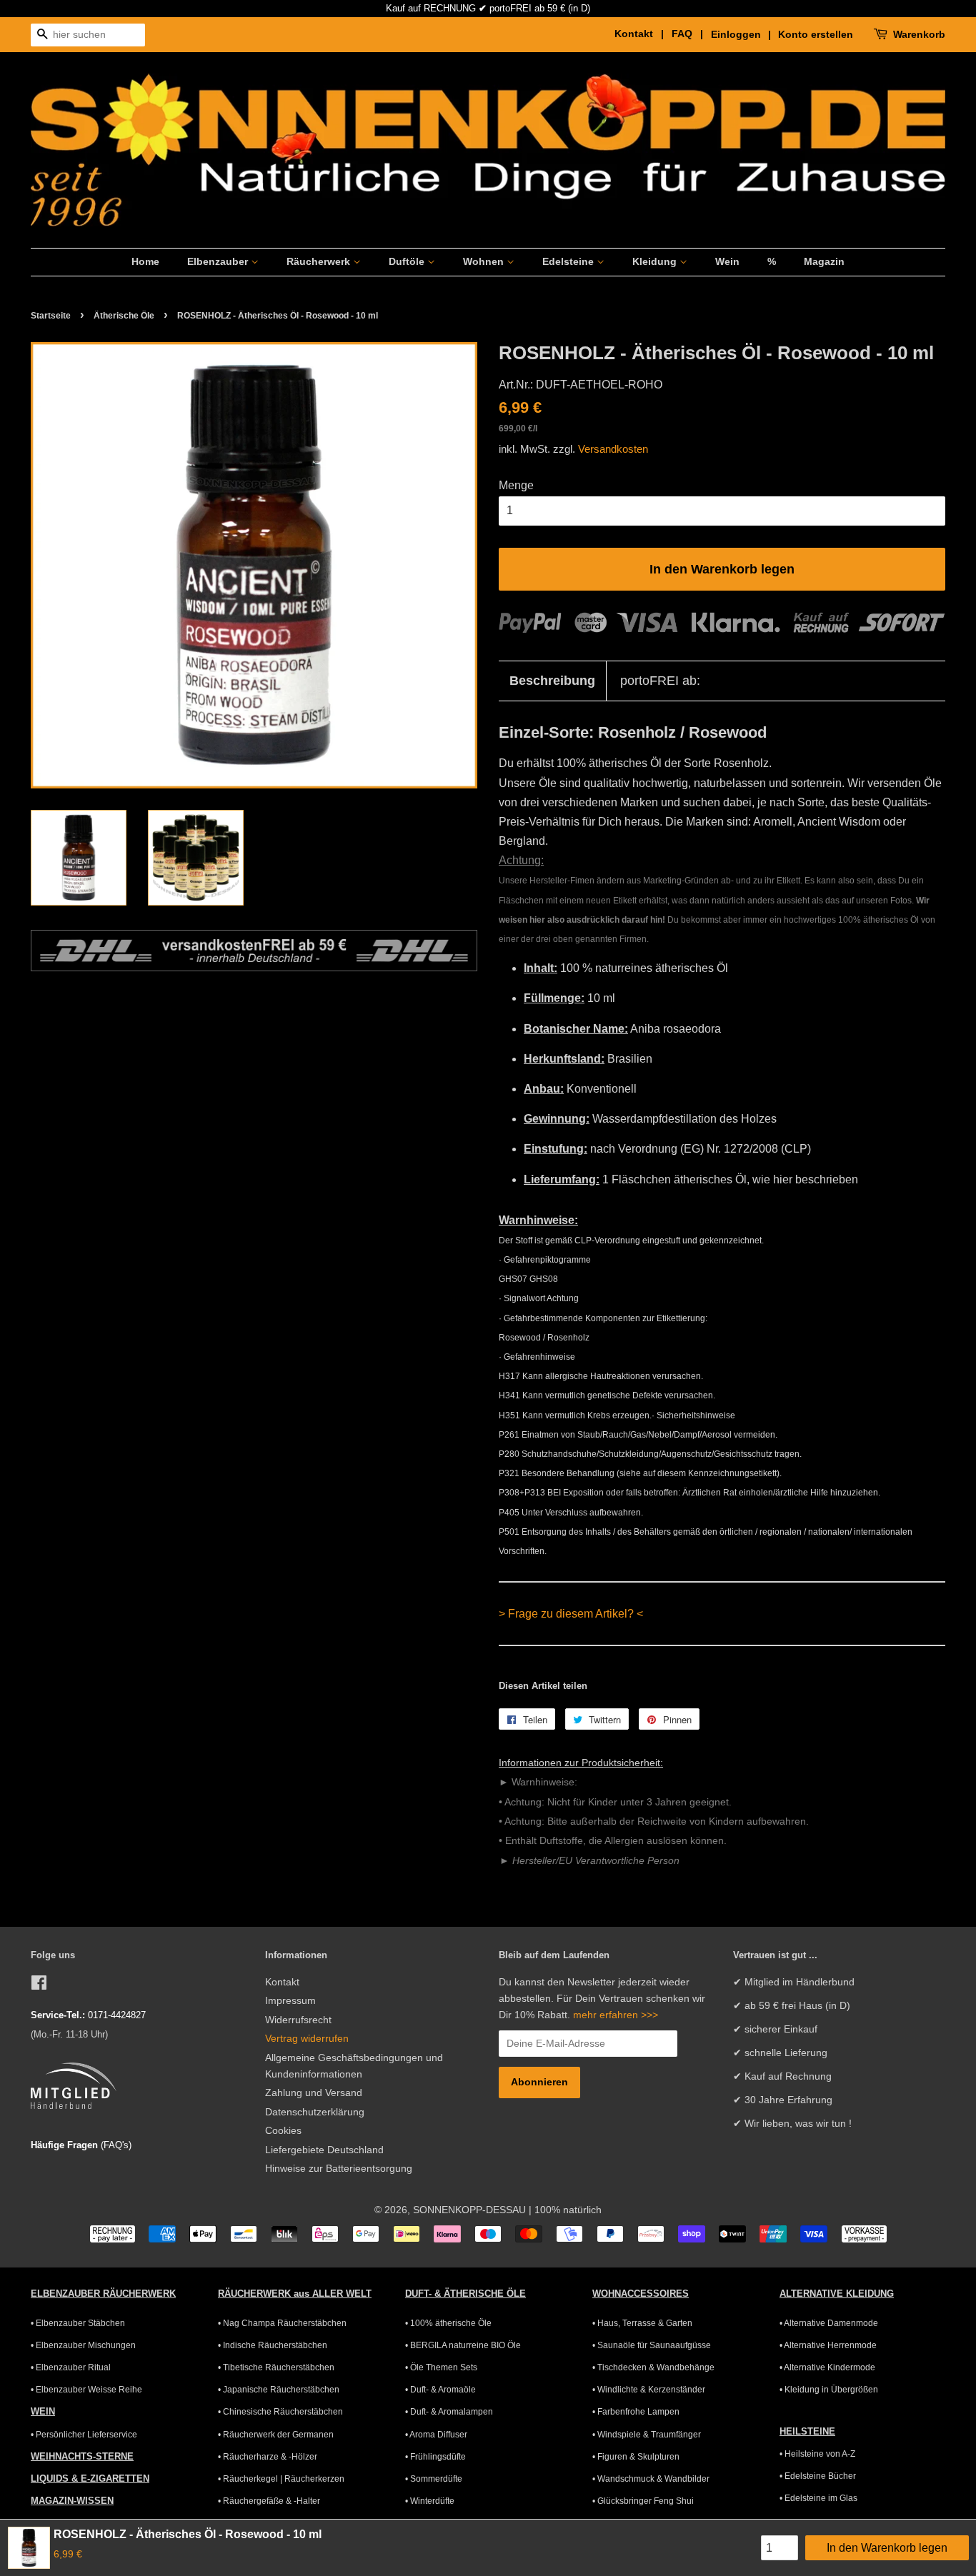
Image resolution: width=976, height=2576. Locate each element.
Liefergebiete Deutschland (324, 2150)
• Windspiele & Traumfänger (647, 2435)
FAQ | (690, 34)
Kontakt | (642, 34)
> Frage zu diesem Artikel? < (571, 1614)
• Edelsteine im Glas (818, 2498)
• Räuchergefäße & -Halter (269, 2501)
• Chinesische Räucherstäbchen (280, 2412)
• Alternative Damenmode (829, 2323)
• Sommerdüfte (434, 2479)
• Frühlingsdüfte (435, 2457)
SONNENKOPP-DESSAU (469, 2210)
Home (145, 261)
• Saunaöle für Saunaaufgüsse (652, 2345)
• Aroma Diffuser (436, 2435)
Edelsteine (569, 261)
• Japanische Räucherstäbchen (279, 2390)
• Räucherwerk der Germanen (276, 2435)
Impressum (290, 2001)
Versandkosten (613, 449)
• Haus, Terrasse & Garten (642, 2323)
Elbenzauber (219, 261)
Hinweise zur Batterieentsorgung (339, 2169)
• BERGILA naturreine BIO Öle (463, 2345)
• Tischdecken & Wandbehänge (653, 2367)
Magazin (824, 261)
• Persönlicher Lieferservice (84, 2435)
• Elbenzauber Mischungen (83, 2345)
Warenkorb (919, 34)
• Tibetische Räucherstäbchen (276, 2367)
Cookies (283, 2131)
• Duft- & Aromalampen (449, 2412)
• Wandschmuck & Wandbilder (651, 2479)
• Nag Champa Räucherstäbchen (282, 2323)
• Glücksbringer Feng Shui (643, 2501)
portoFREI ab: (660, 681)
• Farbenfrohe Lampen (636, 2412)
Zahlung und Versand (314, 2093)
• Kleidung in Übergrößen (829, 2390)
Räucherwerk (320, 261)
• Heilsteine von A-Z (817, 2454)
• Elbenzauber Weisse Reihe (86, 2390)
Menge (516, 485)
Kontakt (282, 1982)
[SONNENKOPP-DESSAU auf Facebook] (39, 1986)
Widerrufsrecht (298, 2020)
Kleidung (656, 261)
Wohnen (485, 261)
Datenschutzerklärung (315, 2112)
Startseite (51, 316)
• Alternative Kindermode (827, 2367)
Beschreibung (552, 681)
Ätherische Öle (124, 316)
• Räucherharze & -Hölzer (268, 2457)
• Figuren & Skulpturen (636, 2457)
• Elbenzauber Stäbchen (78, 2323)
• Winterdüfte (430, 2501)
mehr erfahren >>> (616, 2015)
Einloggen (736, 34)
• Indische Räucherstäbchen (273, 2345)
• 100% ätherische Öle (448, 2323)
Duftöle (408, 261)
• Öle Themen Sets (441, 2367)
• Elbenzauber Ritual (71, 2367)
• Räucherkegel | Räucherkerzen (281, 2479)
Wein (727, 261)
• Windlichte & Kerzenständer (649, 2390)
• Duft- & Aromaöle (440, 2390)
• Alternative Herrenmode (828, 2345)
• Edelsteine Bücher (818, 2476)
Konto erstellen (816, 34)
